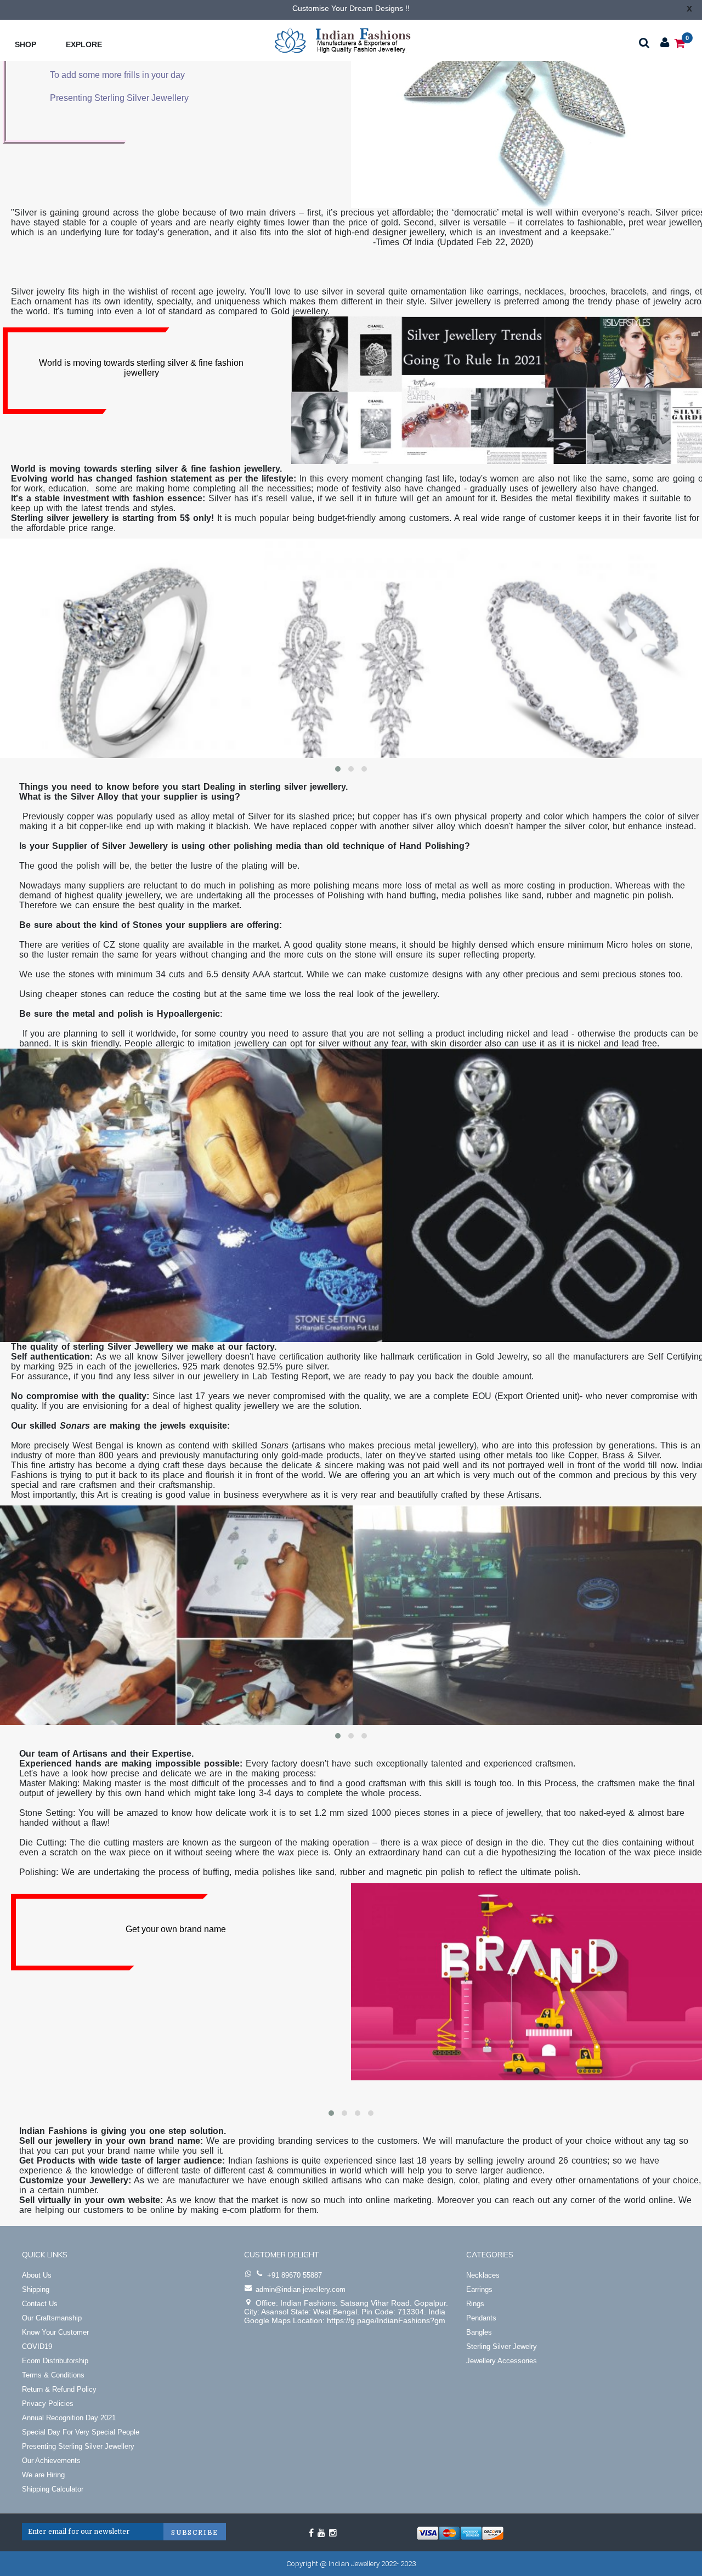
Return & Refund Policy (59, 2389)
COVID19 (37, 2346)
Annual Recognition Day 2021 (69, 2418)
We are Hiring (43, 2475)
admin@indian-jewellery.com (301, 2289)
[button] (338, 769)
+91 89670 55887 (295, 2275)
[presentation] (22, 655)
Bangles (479, 2332)
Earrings (479, 2289)
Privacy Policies (48, 2404)
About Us (37, 2275)
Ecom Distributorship (55, 2361)
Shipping (36, 2289)
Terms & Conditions (53, 2375)
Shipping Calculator (53, 2489)
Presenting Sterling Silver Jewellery (78, 2446)
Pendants (481, 2318)
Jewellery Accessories (502, 2361)
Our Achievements (51, 2461)
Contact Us (40, 2304)
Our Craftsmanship (52, 2318)
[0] (680, 43)
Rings (475, 2304)
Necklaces (483, 2275)
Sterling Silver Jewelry (502, 2346)
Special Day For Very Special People (81, 2432)
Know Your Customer (55, 2332)
